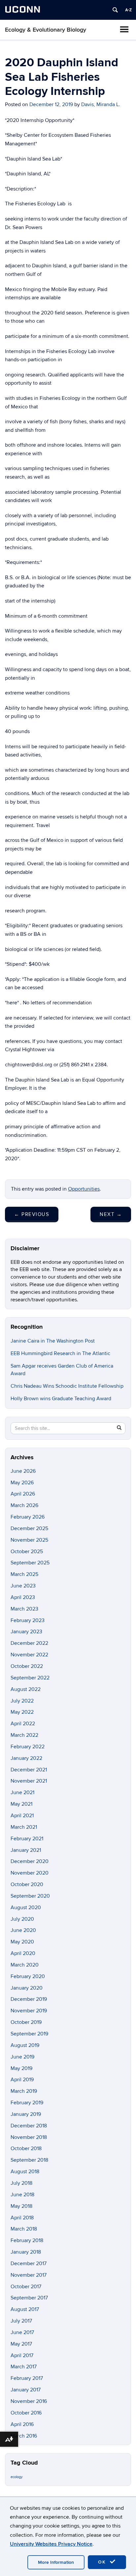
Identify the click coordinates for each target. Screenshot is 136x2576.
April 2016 (22, 2424)
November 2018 (29, 2137)
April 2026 (23, 1494)
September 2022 (30, 1678)
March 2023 (24, 1609)
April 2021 (22, 1816)
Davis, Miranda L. (101, 104)
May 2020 (22, 1942)
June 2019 (22, 2057)
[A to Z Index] (128, 10)
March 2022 (24, 1735)
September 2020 (30, 1896)
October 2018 (26, 2148)
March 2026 (24, 1505)
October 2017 (26, 2287)
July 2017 (21, 2321)
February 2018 (27, 2240)
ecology (17, 2477)
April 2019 (22, 2080)
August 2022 (26, 1689)
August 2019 (25, 2045)
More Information (56, 2562)
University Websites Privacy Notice (51, 2544)
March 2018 (24, 2229)
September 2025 (30, 1563)
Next (111, 1214)
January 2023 (26, 1632)
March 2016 (24, 2436)
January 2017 (26, 2390)
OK (103, 2562)
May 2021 (21, 1804)
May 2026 (22, 1483)
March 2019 (24, 2091)
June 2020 (23, 1930)
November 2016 (29, 2401)
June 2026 (23, 1471)
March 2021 (24, 1827)
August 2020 (26, 1908)
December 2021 (29, 1770)
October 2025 (27, 1552)
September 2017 (29, 2298)
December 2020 (30, 1861)
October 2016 (26, 2413)
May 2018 (21, 2206)
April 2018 (22, 2218)
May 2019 (21, 2068)
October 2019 (26, 2022)
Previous (32, 1214)
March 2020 (25, 1965)
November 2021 (29, 1781)
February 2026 (28, 1517)
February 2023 (28, 1620)
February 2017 (27, 2378)
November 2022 (29, 1655)
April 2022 (23, 1724)
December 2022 (29, 1643)
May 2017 (21, 2344)
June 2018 (22, 2195)
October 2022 (27, 1666)
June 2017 (22, 2332)
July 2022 (22, 1701)
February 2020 (28, 1976)
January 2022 (26, 1758)
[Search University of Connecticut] (115, 10)
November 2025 (29, 1540)
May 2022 (22, 1712)
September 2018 (29, 2160)
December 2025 (29, 1528)
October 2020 (27, 1884)
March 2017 (24, 2367)
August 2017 (25, 2309)
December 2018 (29, 2126)
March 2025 (24, 1574)
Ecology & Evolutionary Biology (46, 30)
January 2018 (26, 2252)
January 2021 (26, 1850)
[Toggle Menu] (124, 29)
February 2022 (28, 1747)
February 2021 (27, 1839)
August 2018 (25, 2172)
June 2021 (22, 1792)
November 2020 (30, 1873)
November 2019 (29, 2011)
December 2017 (29, 2264)
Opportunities (84, 1189)
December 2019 (29, 1999)
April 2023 (23, 1597)
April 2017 (22, 2355)
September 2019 (29, 2034)
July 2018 (21, 2183)
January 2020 (27, 1988)
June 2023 (23, 1586)
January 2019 (26, 2114)
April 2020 (23, 1953)
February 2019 (27, 2103)
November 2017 (29, 2275)
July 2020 (22, 1919)
